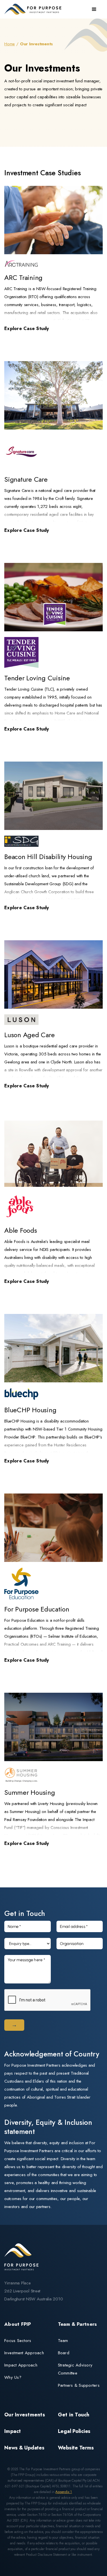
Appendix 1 (64, 2492)
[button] (94, 9)
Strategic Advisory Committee (75, 2369)
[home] (34, 9)
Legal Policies (74, 2431)
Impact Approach (21, 2365)
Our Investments (25, 2415)
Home (10, 44)
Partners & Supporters (79, 2385)
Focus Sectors (18, 2341)
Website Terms (76, 2448)
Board (64, 2353)
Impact (13, 2431)
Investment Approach (24, 2353)
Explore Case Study (27, 328)
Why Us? (13, 2377)
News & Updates (24, 2448)
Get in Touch (74, 2415)
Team (63, 2341)
